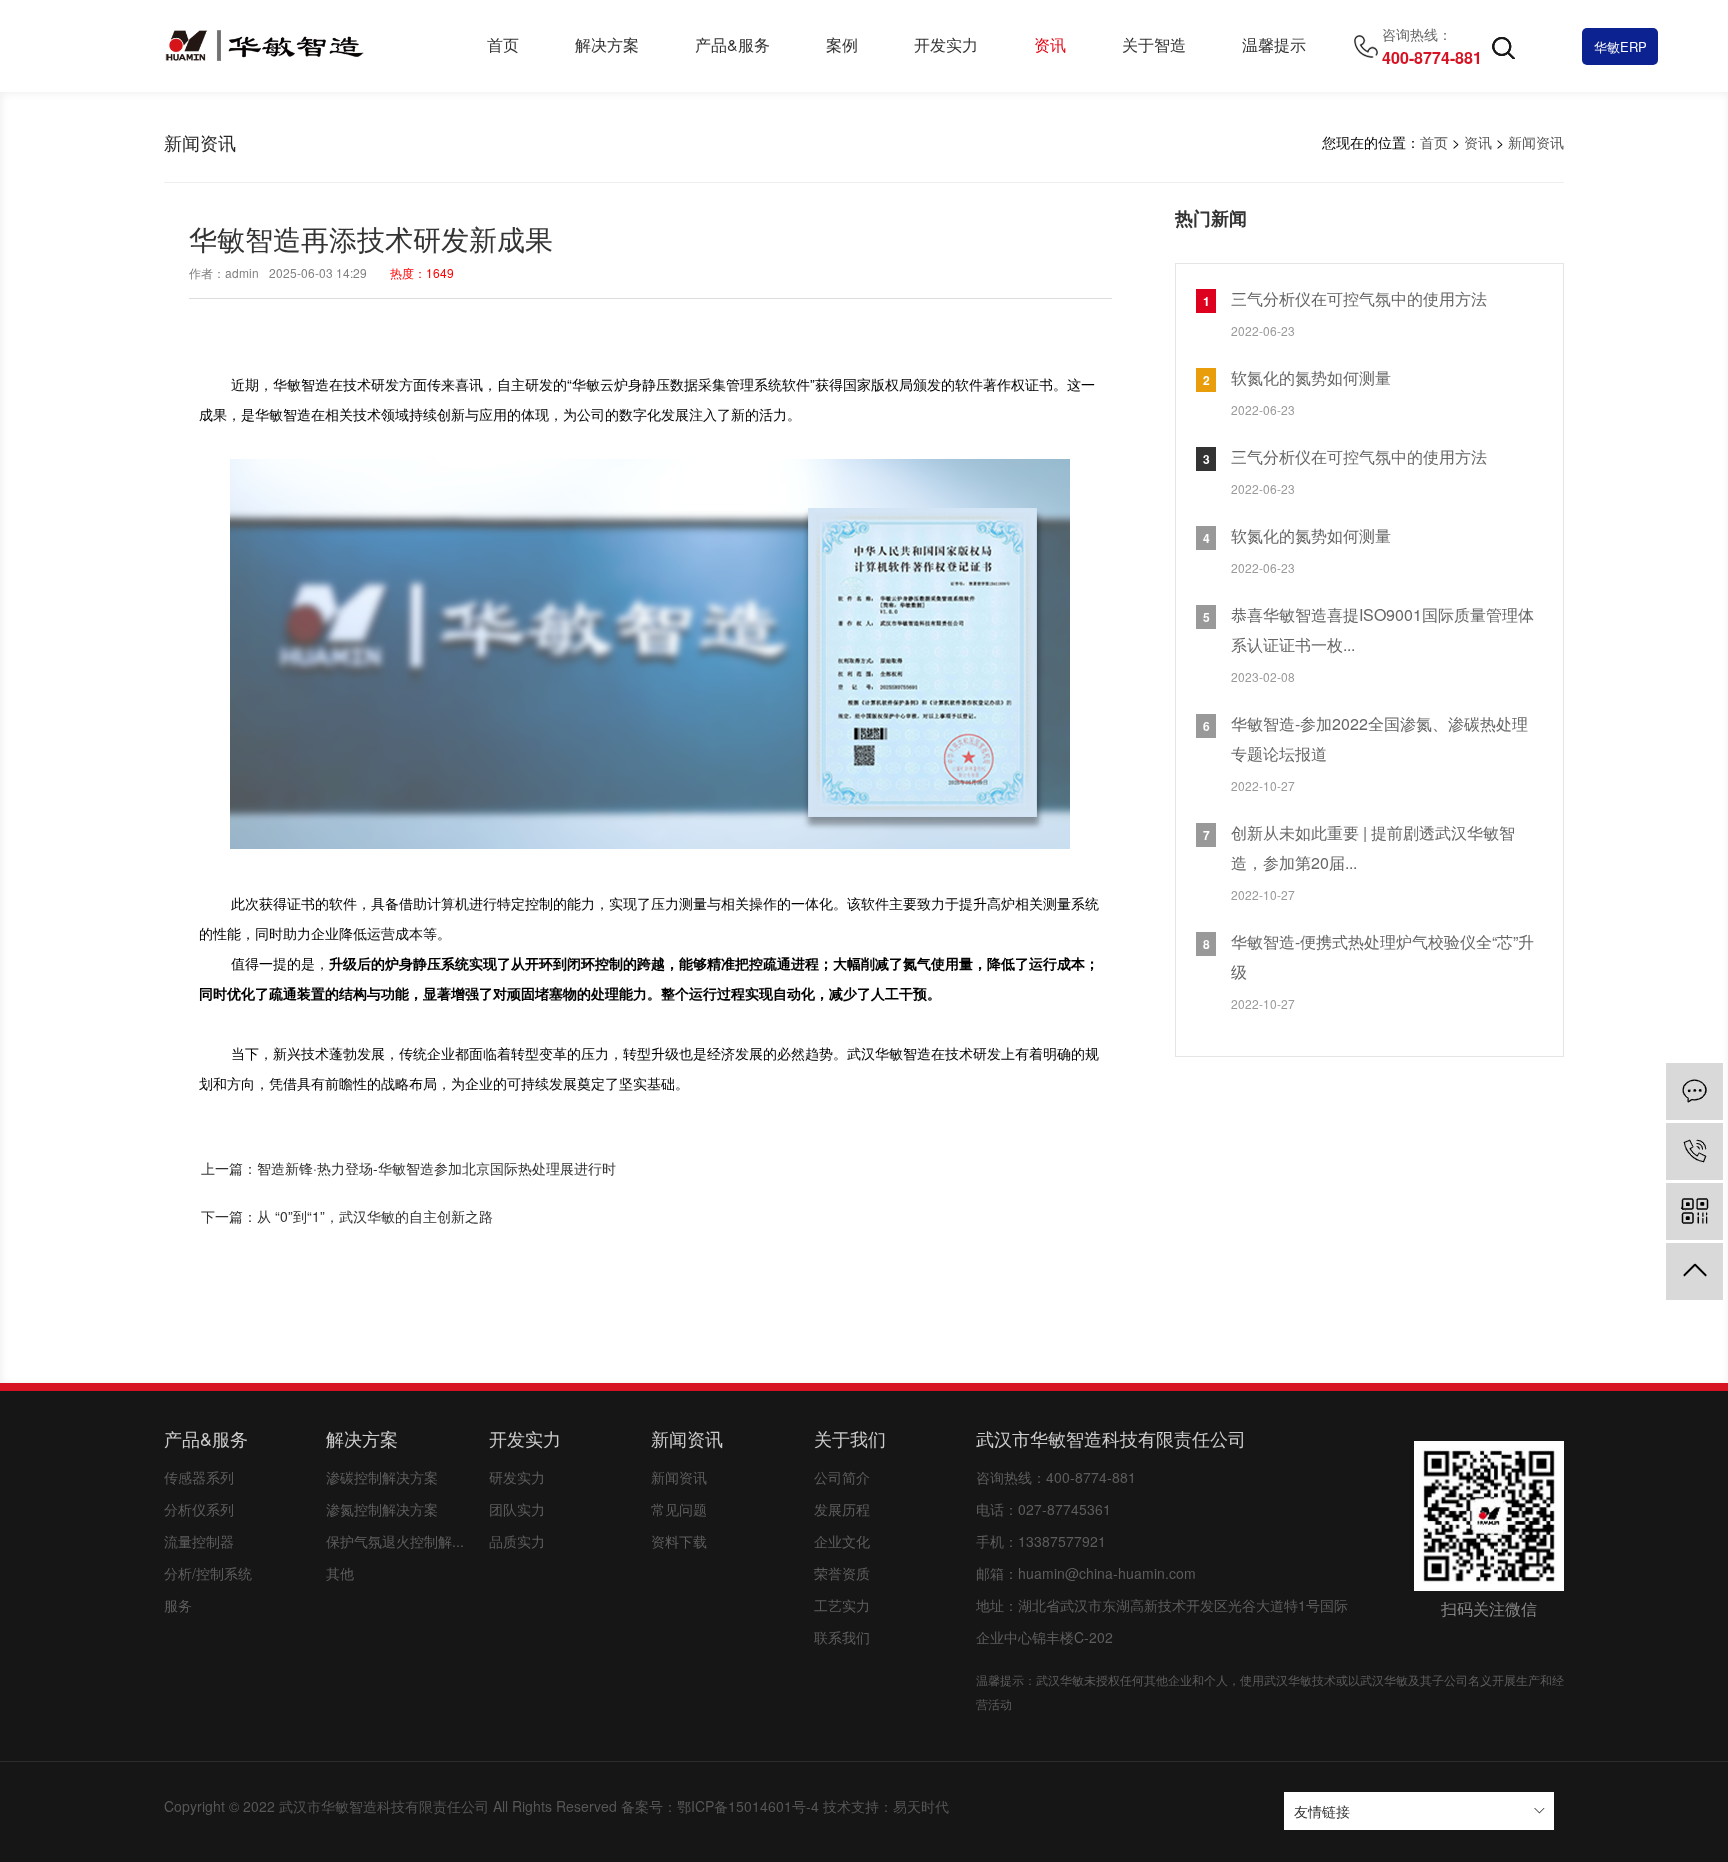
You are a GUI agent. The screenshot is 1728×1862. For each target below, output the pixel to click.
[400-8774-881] (1694, 1151)
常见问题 (679, 1509)
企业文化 (842, 1541)
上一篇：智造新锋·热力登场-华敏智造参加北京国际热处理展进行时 (408, 1168)
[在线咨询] (1694, 1091)
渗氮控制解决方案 (382, 1509)
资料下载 (679, 1541)
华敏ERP (1620, 46)
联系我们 (842, 1637)
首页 (1434, 142)
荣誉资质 (842, 1573)
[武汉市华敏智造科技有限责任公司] (264, 45)
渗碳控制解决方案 (382, 1477)
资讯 (1478, 142)
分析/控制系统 (208, 1573)
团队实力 (517, 1509)
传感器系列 (199, 1477)
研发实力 (517, 1477)
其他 (340, 1573)
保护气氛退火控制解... (395, 1541)
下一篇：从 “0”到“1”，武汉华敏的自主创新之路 (347, 1216)
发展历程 (842, 1509)
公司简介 (842, 1477)
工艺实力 (842, 1605)
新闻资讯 (1536, 142)
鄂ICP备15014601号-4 (748, 1806)
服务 (178, 1605)
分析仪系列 (199, 1509)
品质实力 (517, 1541)
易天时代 (921, 1806)
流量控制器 (199, 1541)
